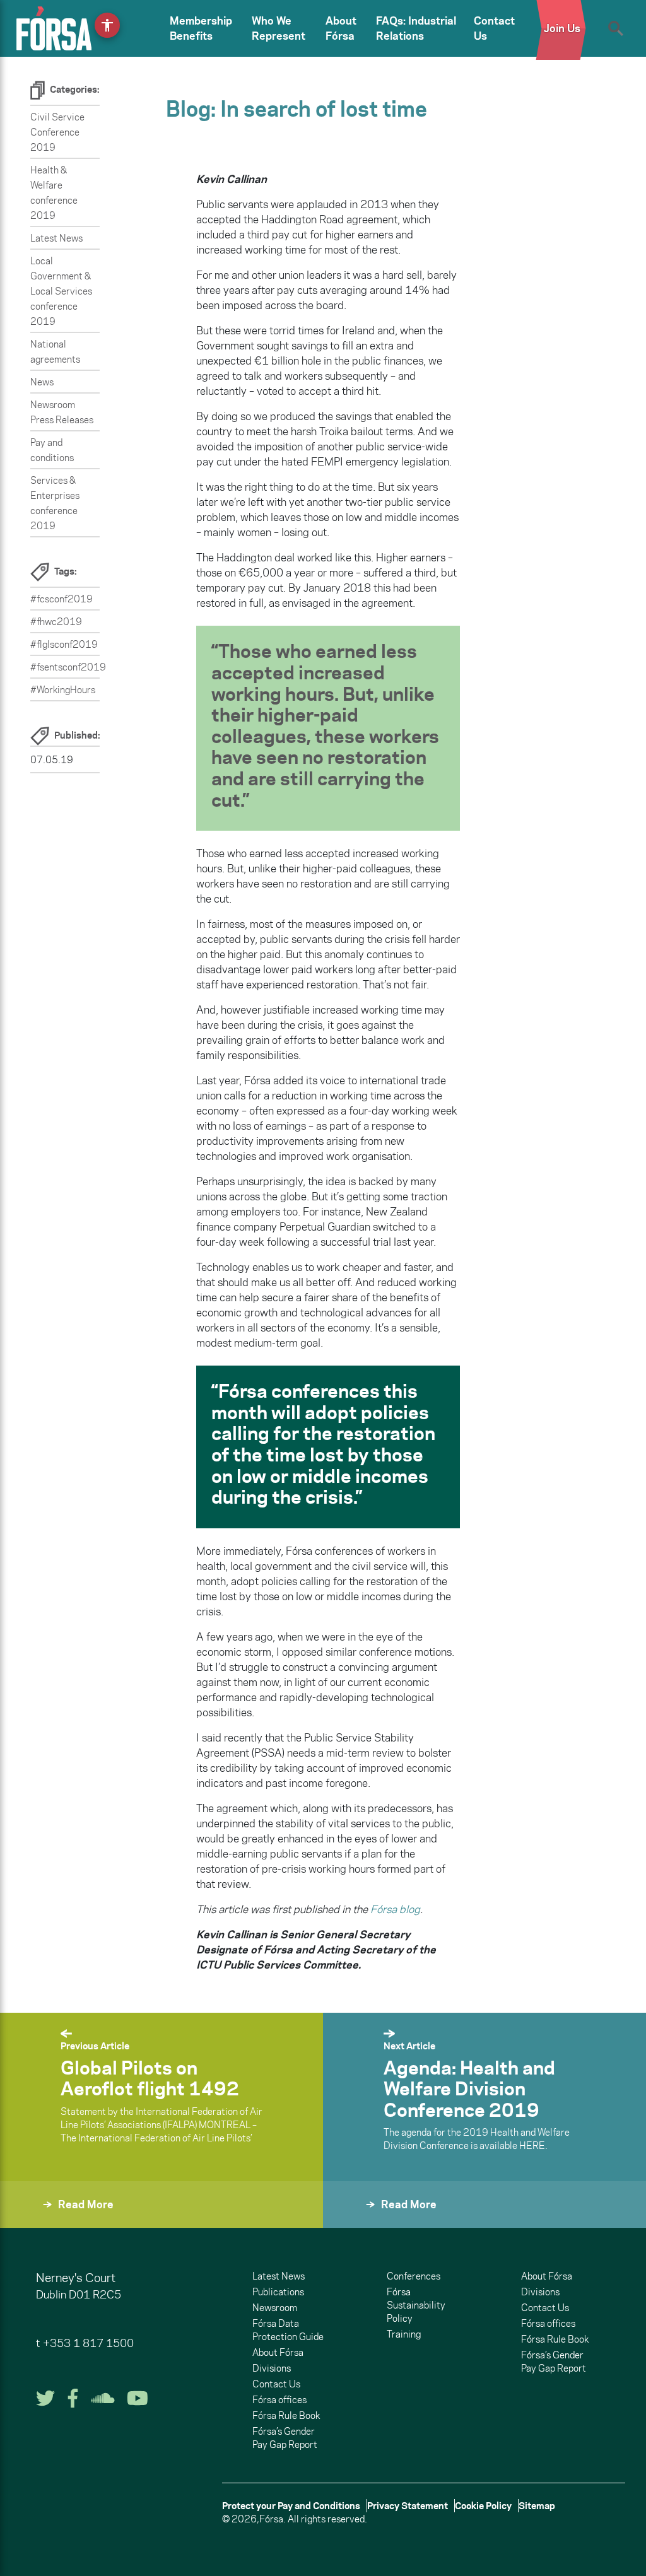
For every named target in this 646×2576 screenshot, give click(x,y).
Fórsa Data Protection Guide (288, 2330)
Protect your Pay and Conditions (291, 2506)
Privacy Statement (408, 2506)
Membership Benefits (201, 28)
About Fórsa (341, 28)
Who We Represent (279, 28)
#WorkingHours (63, 690)
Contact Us (494, 28)
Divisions (272, 2368)
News (42, 382)
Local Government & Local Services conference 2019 (61, 291)
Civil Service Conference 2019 (57, 132)
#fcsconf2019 (62, 599)
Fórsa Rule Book (286, 2415)
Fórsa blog (395, 1909)
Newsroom (275, 2308)
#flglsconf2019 (64, 644)
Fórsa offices (279, 2400)
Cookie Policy (483, 2506)
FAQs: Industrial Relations (416, 28)
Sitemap (537, 2506)
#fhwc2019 (56, 622)
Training (404, 2334)
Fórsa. (273, 2519)
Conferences (414, 2276)
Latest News (56, 238)
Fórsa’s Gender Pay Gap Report (285, 2438)
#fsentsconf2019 (68, 667)
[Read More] (30, 2221)
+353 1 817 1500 (88, 2343)
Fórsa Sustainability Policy (416, 2305)
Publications (278, 2292)
